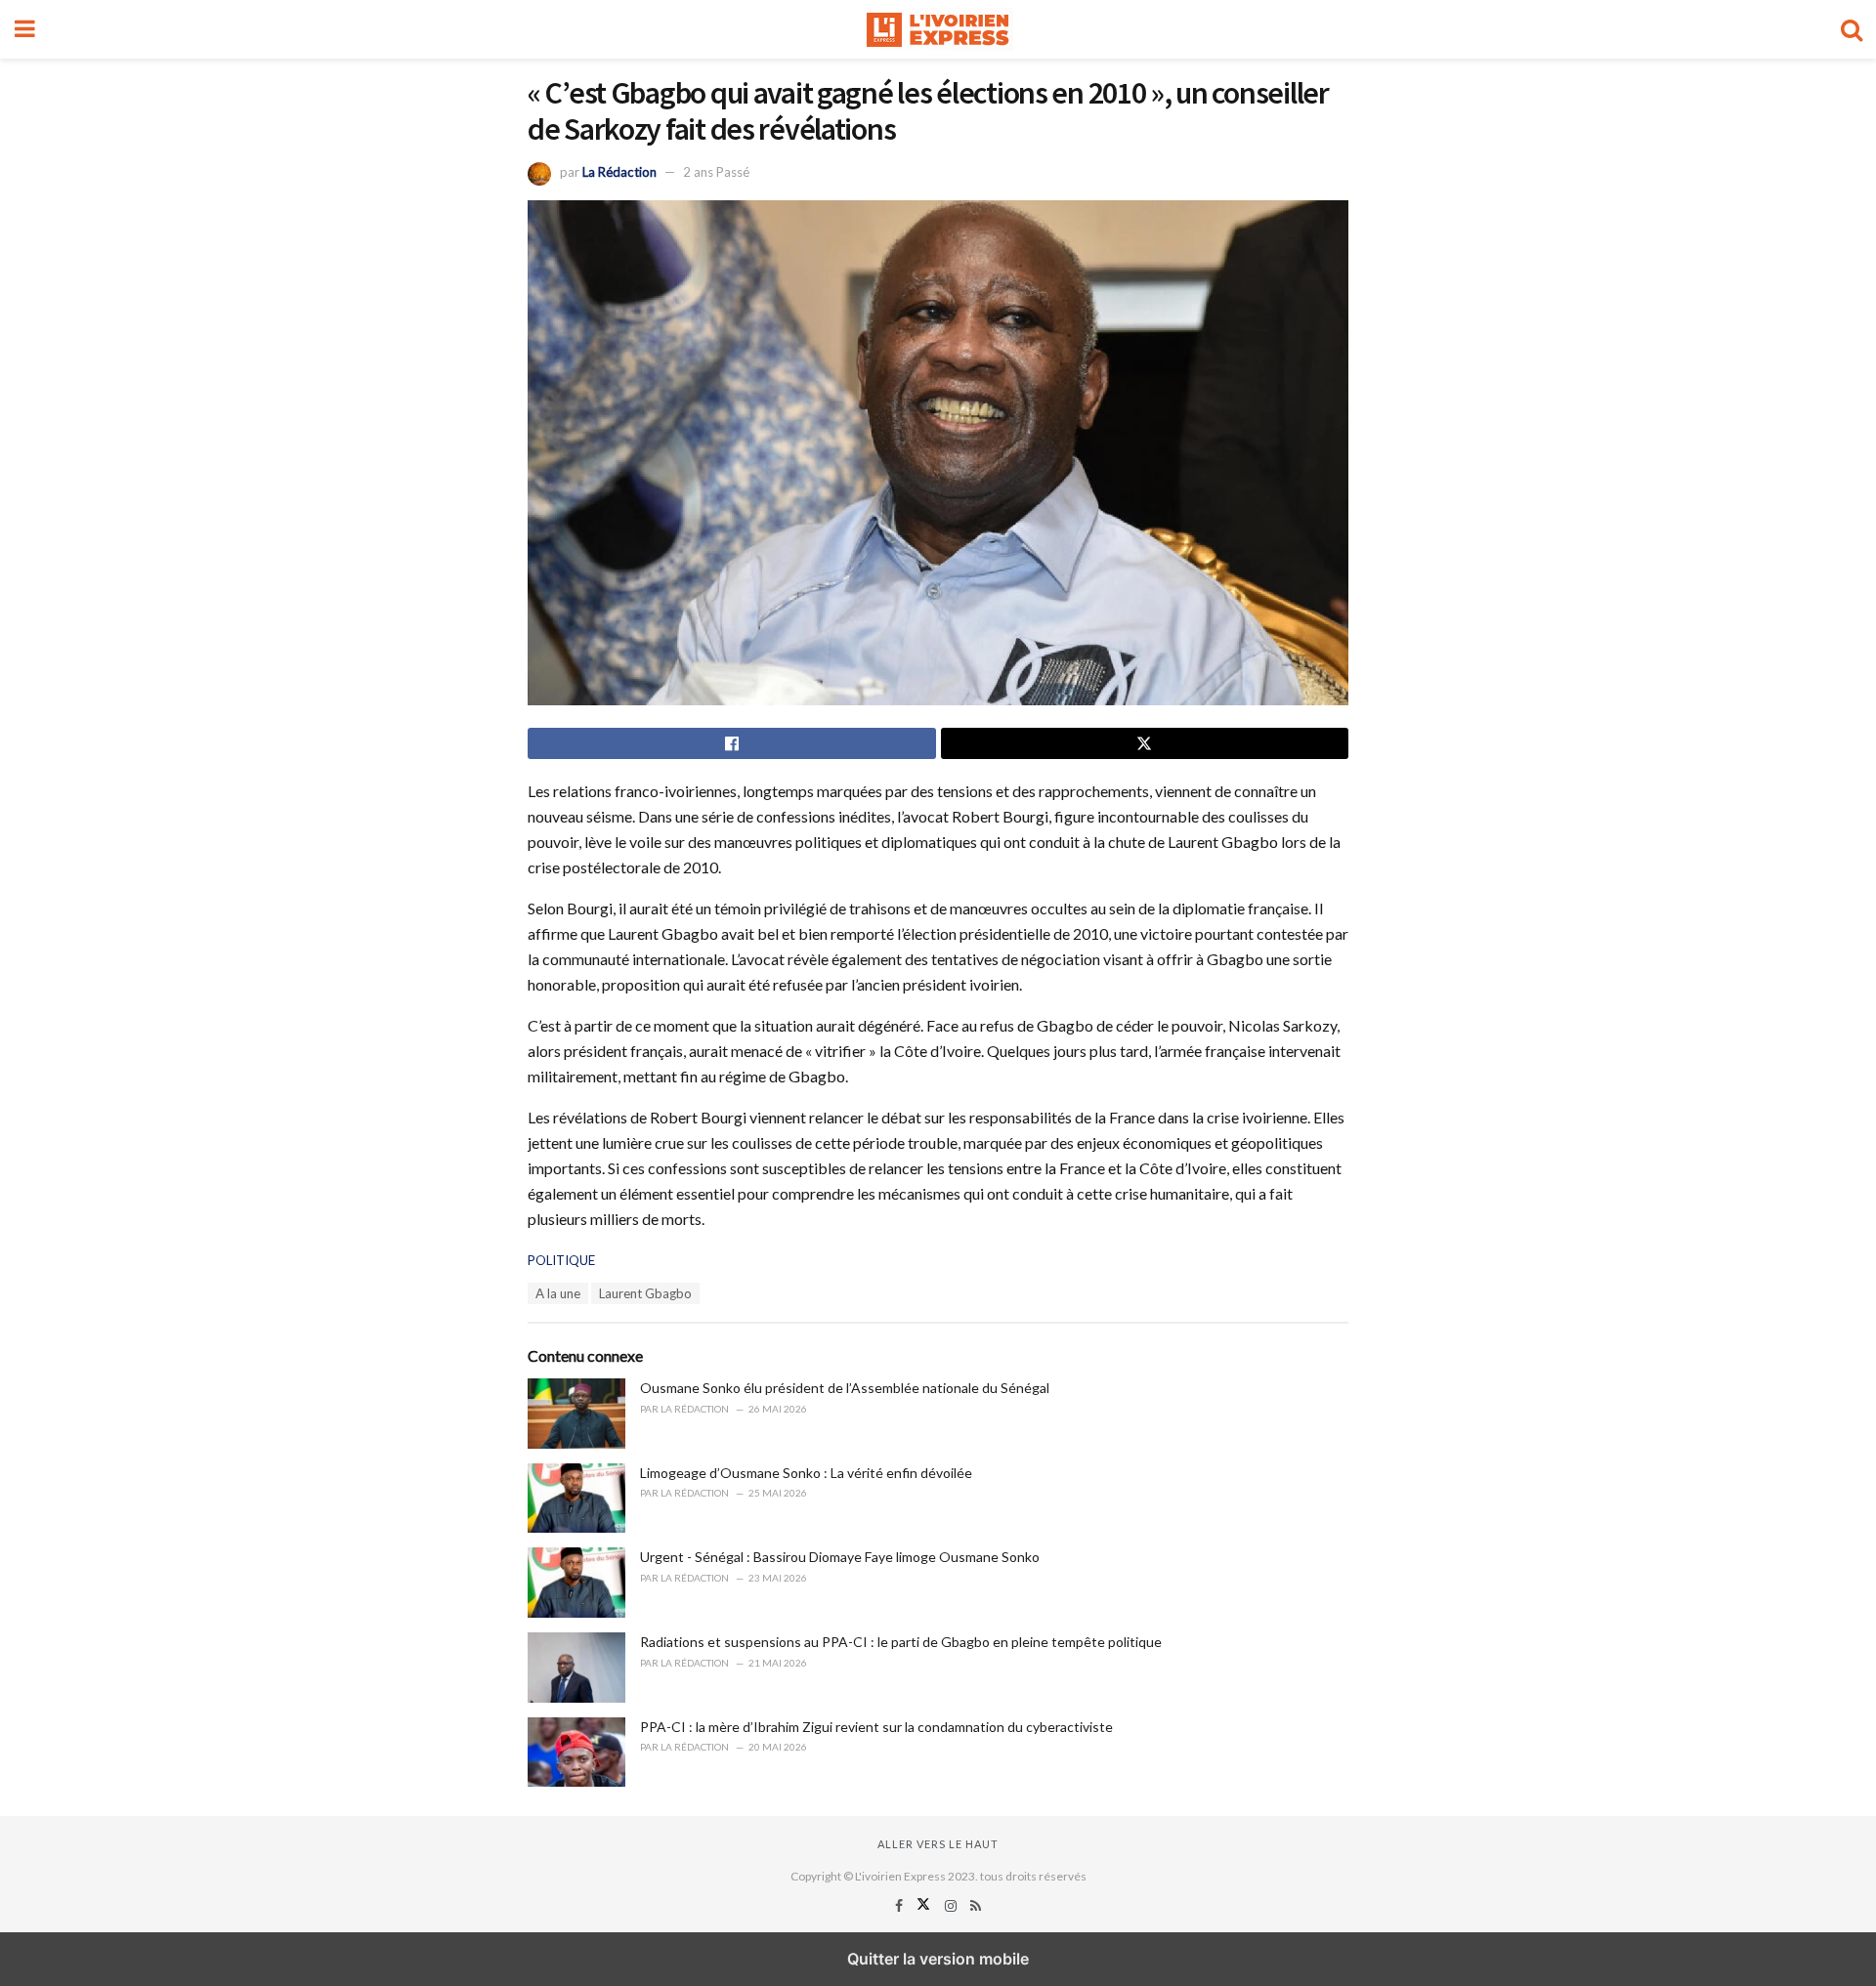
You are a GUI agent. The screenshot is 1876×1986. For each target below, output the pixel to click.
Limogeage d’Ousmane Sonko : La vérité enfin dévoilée (806, 1473)
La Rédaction (619, 172)
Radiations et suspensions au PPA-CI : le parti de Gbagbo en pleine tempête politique (901, 1642)
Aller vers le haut (938, 1844)
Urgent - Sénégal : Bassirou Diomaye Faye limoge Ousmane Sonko (840, 1557)
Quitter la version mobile (938, 1959)
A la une (558, 1293)
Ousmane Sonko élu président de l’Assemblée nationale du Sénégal (845, 1388)
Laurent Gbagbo (645, 1293)
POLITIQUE (561, 1260)
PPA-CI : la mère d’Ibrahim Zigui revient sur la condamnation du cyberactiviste (876, 1727)
